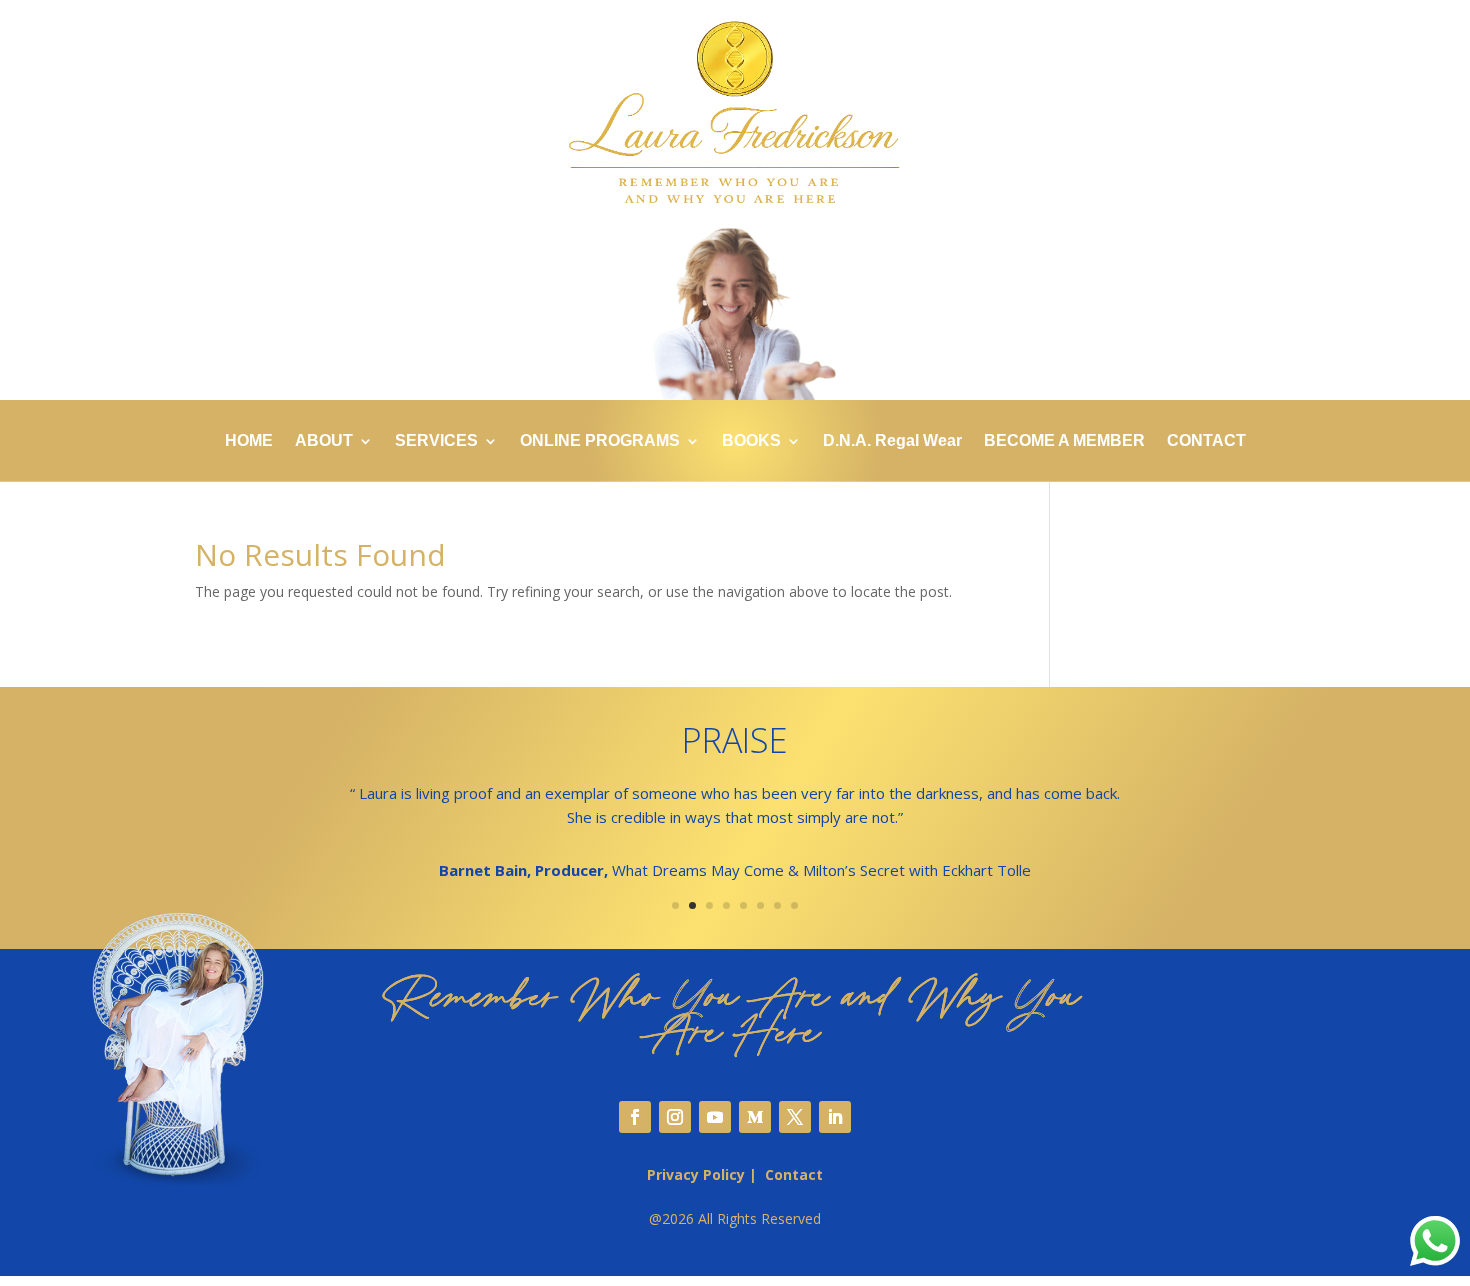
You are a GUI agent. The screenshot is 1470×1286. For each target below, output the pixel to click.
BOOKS (751, 441)
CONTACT (1206, 441)
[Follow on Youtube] (715, 1117)
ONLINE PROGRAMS (600, 441)
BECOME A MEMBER (1064, 441)
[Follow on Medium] (755, 1117)
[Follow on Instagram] (675, 1117)
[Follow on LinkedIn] (835, 1117)
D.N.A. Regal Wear (892, 441)
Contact (794, 1174)
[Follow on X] (795, 1117)
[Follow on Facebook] (635, 1117)
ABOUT (324, 441)
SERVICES (436, 441)
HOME (249, 441)
